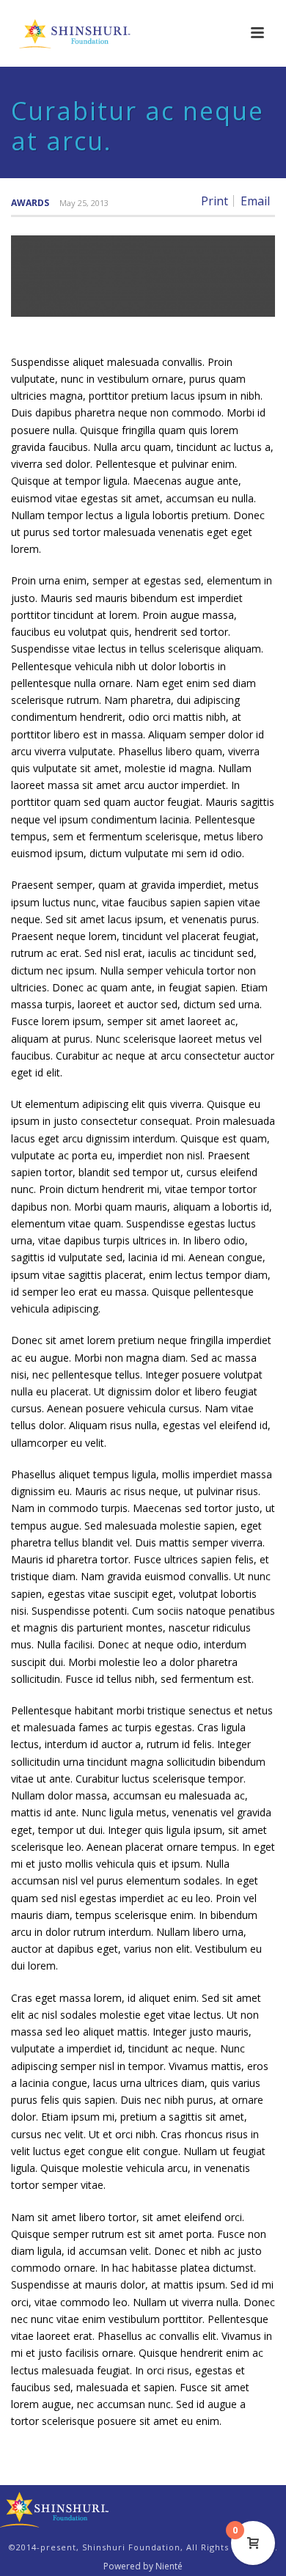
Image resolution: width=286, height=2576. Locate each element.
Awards (30, 203)
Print (214, 201)
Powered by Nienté (143, 2566)
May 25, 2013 (84, 203)
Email (255, 201)
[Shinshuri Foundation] (55, 2508)
